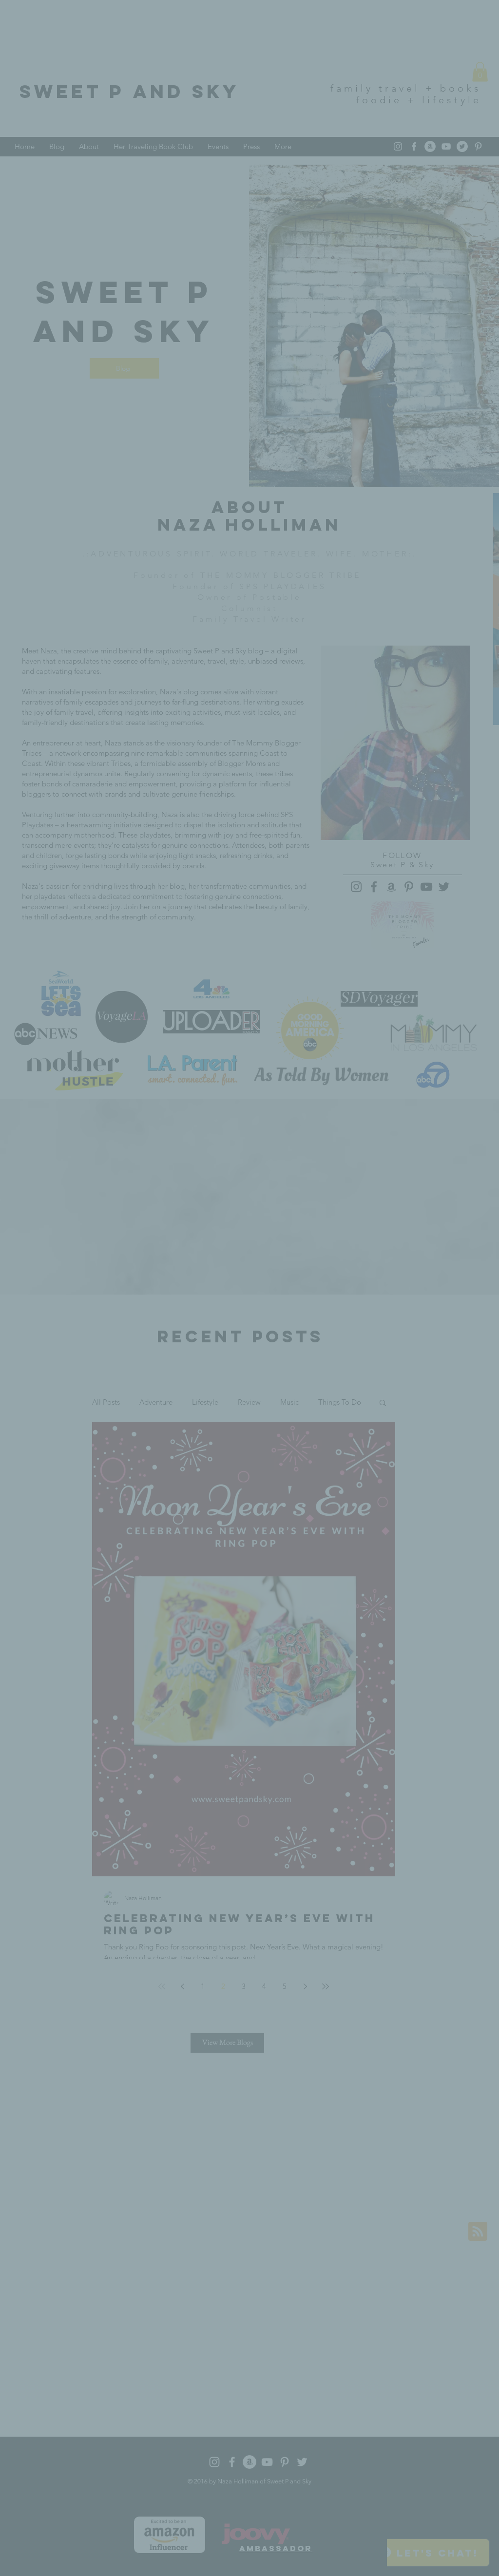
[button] (415, 1201)
